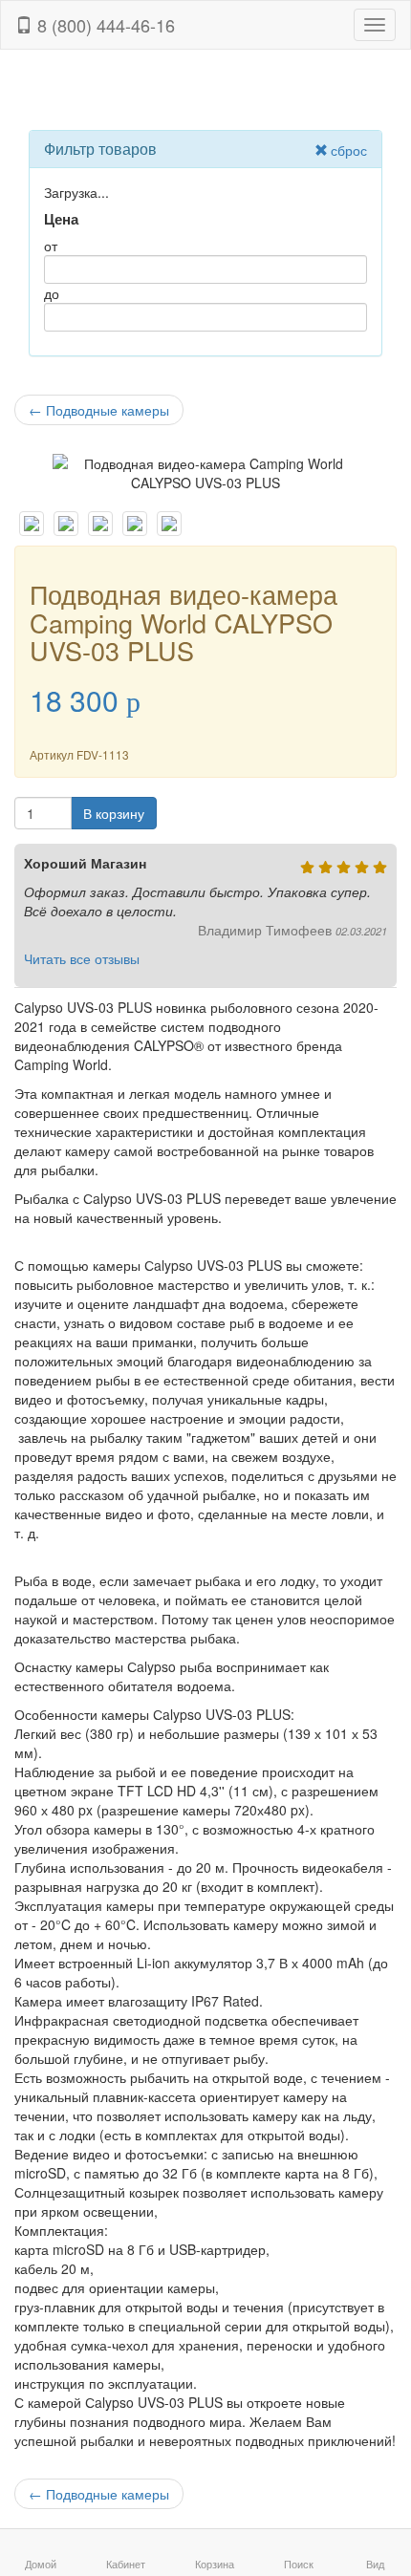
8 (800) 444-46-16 (104, 25)
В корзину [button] (114, 813)
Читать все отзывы (82, 958)
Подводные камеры (99, 410)
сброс (349, 150)
